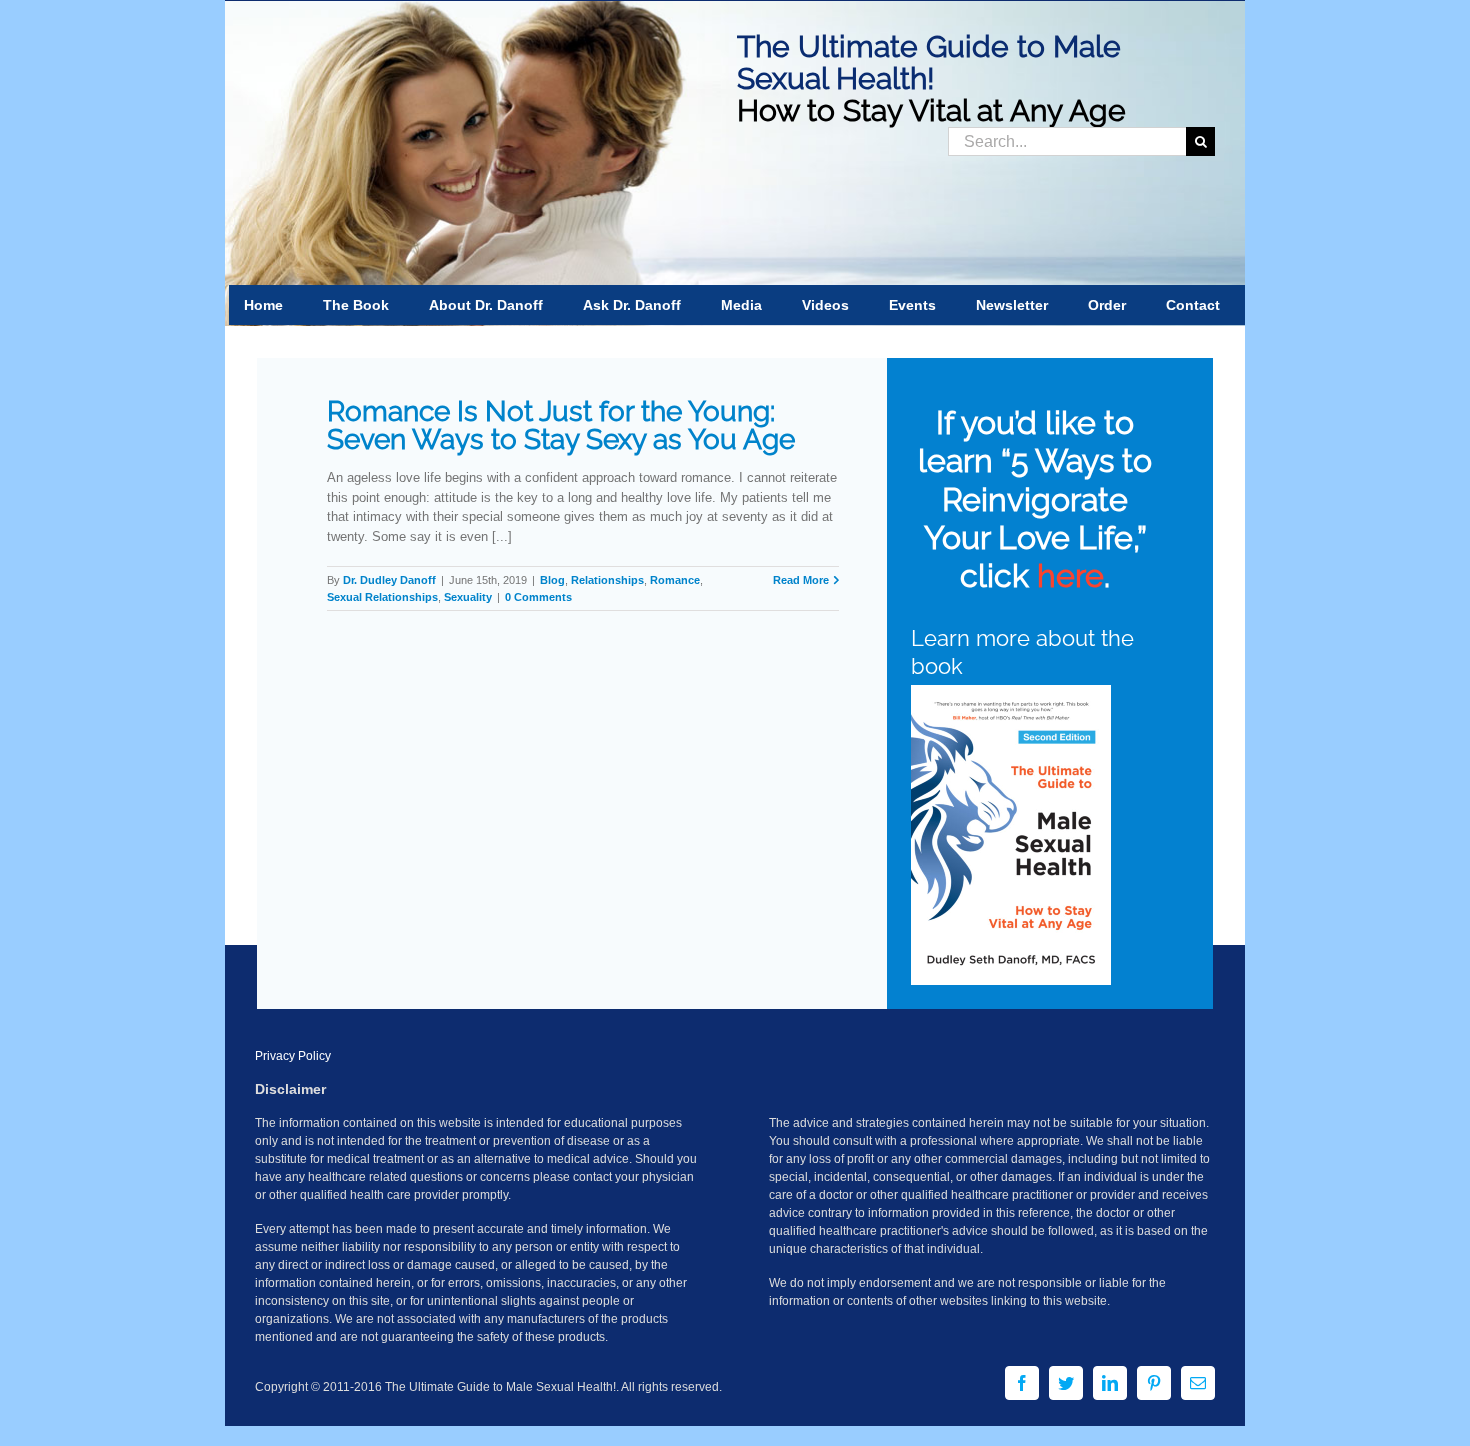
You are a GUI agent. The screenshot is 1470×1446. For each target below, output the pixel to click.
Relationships (607, 580)
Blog (552, 580)
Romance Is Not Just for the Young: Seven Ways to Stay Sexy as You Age (561, 425)
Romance (675, 580)
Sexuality (468, 597)
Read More (801, 580)
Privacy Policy (293, 1056)
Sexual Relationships (382, 597)
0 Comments (538, 597)
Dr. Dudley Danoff (389, 580)
